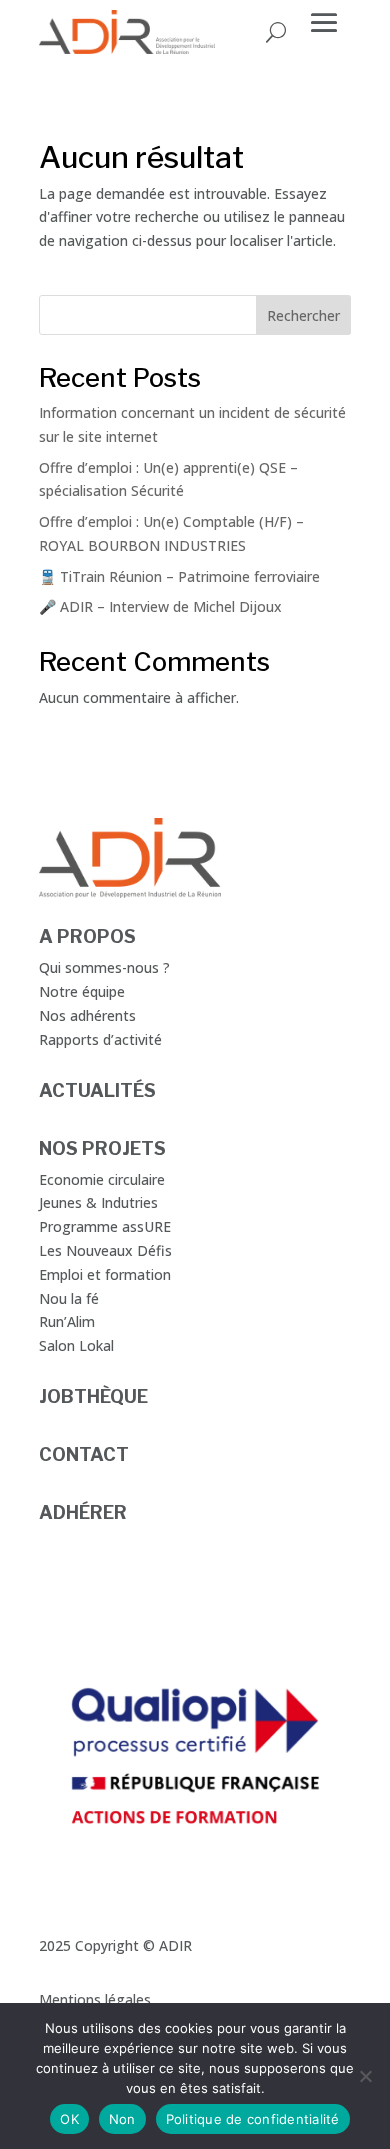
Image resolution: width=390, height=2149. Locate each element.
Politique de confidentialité (253, 2119)
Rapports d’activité (100, 1039)
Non (122, 2119)
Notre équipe (82, 991)
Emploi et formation (105, 1274)
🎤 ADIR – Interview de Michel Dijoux (160, 606)
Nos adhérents (87, 1015)
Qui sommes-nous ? (104, 967)
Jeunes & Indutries (98, 1202)
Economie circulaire (102, 1179)
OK (69, 2119)
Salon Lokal (76, 1345)
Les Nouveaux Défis (105, 1250)
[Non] (365, 2076)
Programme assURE (105, 1226)
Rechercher (303, 315)
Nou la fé (69, 1298)
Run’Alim (67, 1321)
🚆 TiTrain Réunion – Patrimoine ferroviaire (179, 576)
